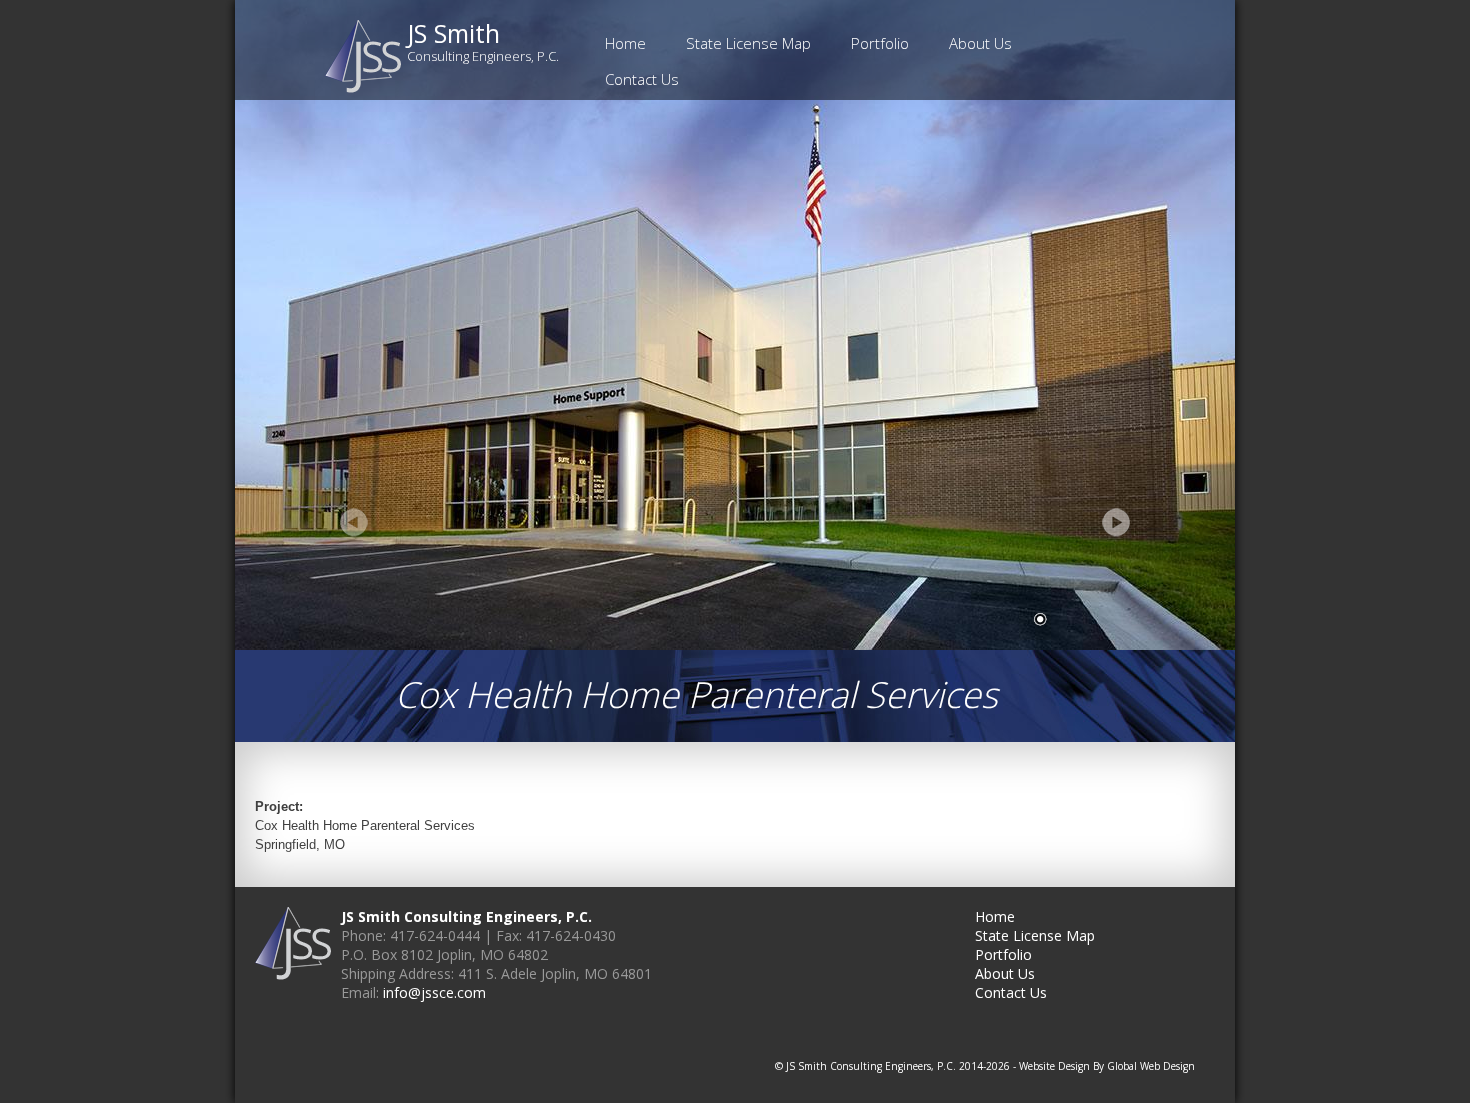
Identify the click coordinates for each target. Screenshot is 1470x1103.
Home (625, 43)
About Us (980, 43)
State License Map (748, 43)
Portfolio (880, 43)
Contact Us (642, 79)
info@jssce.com (434, 992)
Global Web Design (1151, 1066)
